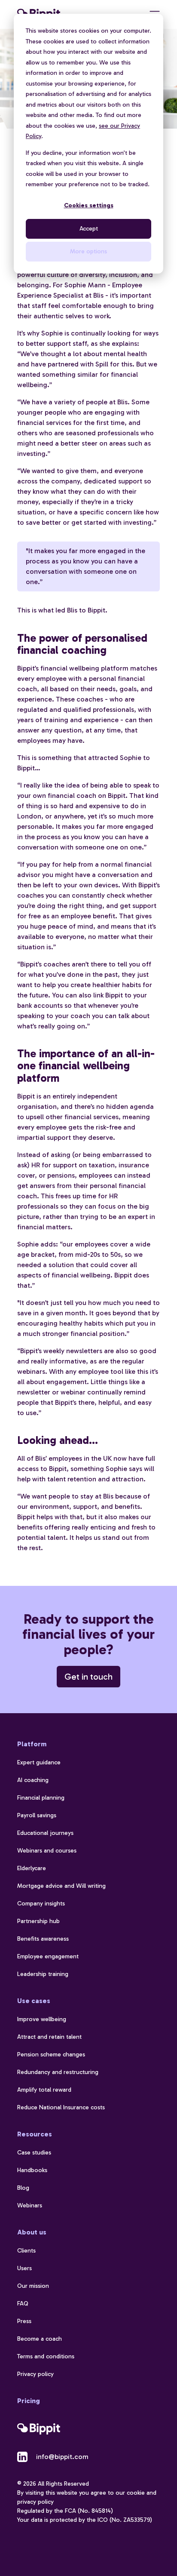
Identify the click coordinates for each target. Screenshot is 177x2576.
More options (88, 251)
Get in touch (88, 1677)
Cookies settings (89, 205)
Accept (89, 229)
